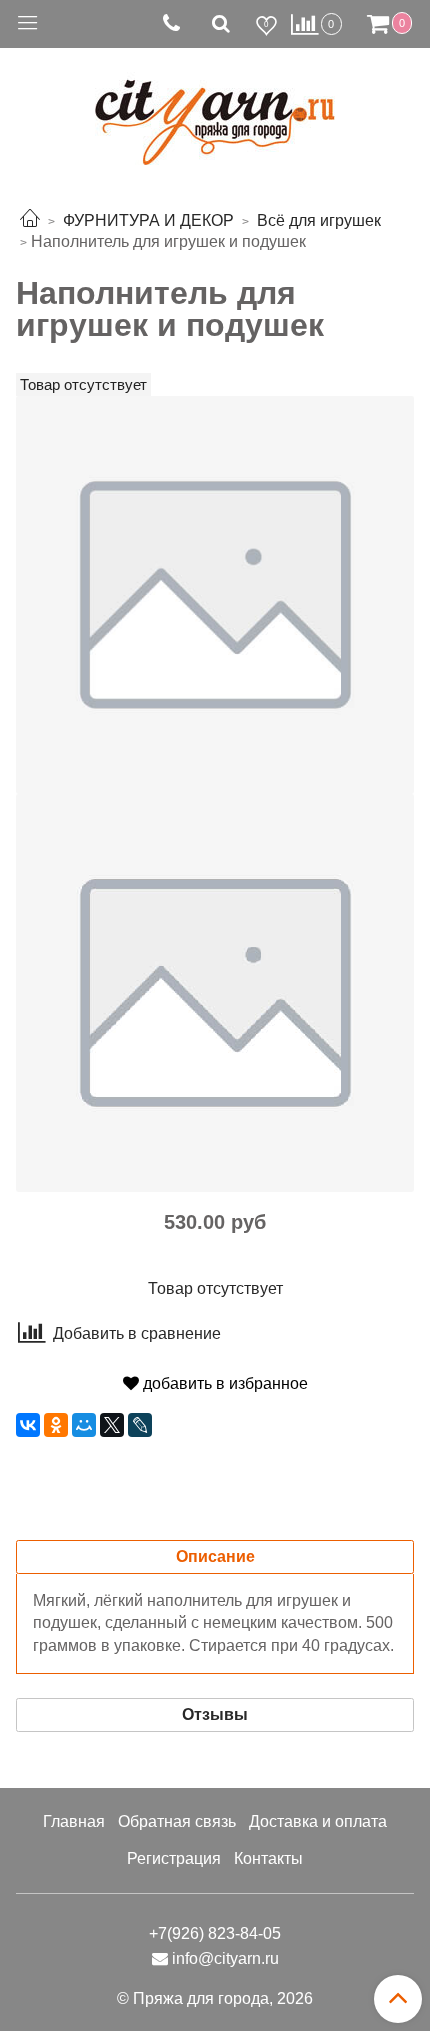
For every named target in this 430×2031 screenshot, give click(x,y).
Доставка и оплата (318, 1821)
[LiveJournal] (140, 1425)
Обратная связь (177, 1821)
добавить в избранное (223, 1383)
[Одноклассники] (56, 1425)
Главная (74, 1821)
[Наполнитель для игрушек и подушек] (215, 593)
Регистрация (174, 1858)
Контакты (268, 1858)
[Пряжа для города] (215, 110)
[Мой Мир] (84, 1425)
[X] (112, 1425)
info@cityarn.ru (225, 1958)
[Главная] (30, 220)
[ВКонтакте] (28, 1425)
